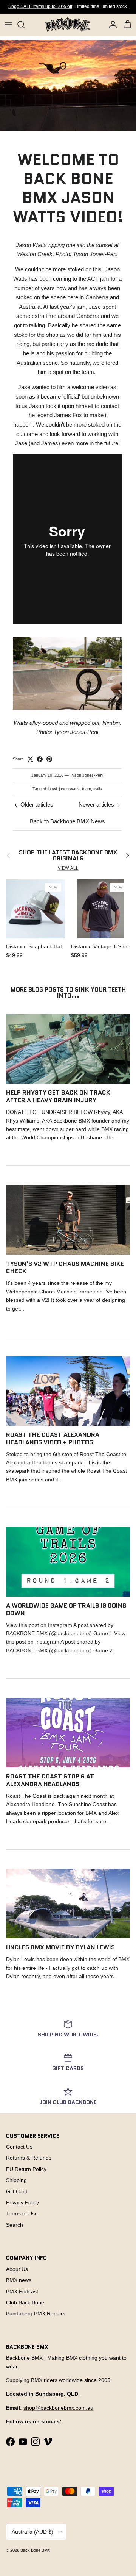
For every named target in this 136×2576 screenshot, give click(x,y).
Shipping (16, 2180)
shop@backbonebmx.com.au (58, 2408)
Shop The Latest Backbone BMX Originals (68, 856)
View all (68, 868)
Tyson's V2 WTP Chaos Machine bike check (65, 1267)
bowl (53, 789)
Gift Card (17, 2191)
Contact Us (19, 2147)
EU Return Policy (26, 2169)
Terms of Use (22, 2213)
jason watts (69, 789)
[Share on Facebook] (40, 759)
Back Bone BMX (35, 2550)
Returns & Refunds (29, 2158)
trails (98, 789)
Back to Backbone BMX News (67, 821)
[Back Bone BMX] (68, 25)
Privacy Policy (22, 2202)
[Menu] (8, 25)
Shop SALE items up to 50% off (40, 6)
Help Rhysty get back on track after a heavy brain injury (58, 1096)
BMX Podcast (22, 2291)
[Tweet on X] (30, 759)
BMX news (19, 2280)
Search (15, 2225)
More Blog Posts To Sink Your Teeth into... (68, 992)
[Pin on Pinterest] (49, 759)
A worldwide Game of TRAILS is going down (66, 1609)
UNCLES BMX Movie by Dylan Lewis (60, 1947)
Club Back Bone (25, 2302)
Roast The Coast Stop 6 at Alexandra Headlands (50, 1780)
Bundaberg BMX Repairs (36, 2313)
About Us (17, 2269)
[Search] (25, 25)
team (87, 789)
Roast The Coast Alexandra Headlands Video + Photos (53, 1438)
